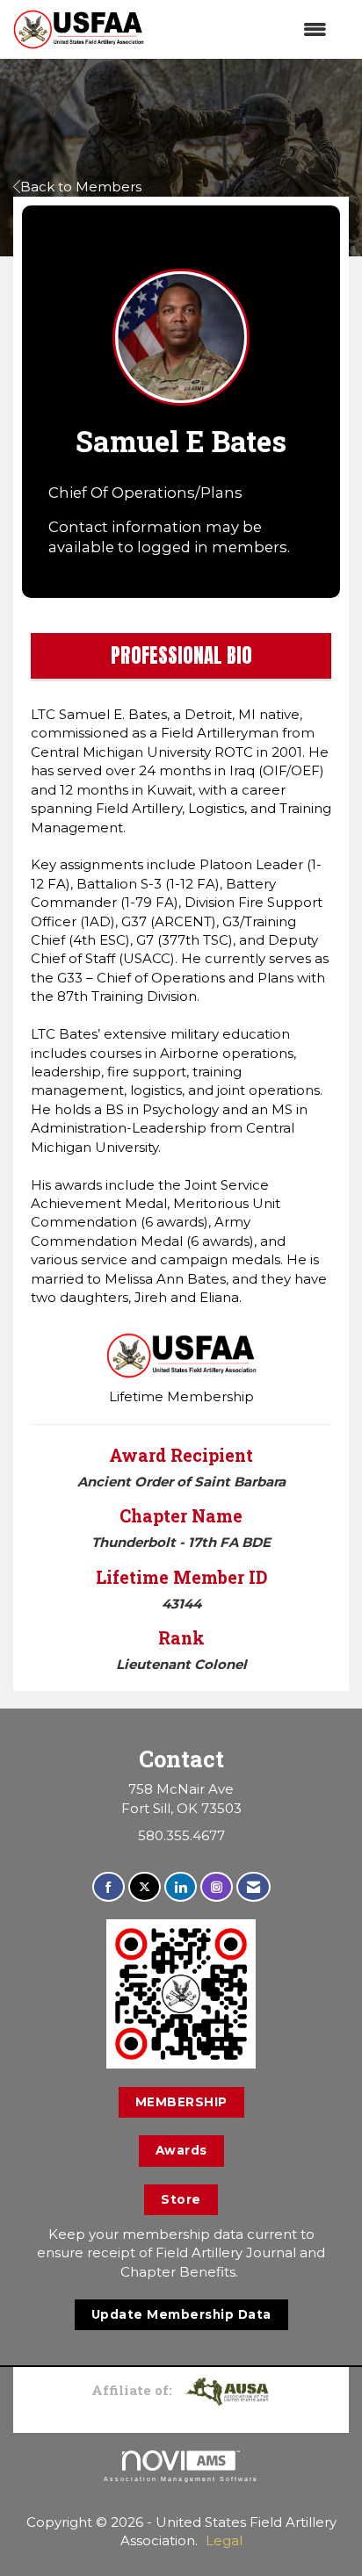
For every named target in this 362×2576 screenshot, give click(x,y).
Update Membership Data (181, 2314)
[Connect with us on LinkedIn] (181, 1887)
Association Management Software (181, 2479)
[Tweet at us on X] (145, 1887)
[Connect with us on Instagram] (217, 1887)
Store (181, 2199)
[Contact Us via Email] (253, 1887)
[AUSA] (227, 2390)
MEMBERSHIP (181, 2102)
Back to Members (81, 187)
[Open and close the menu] (244, 29)
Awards (181, 2150)
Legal (224, 2540)
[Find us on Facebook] (109, 1887)
